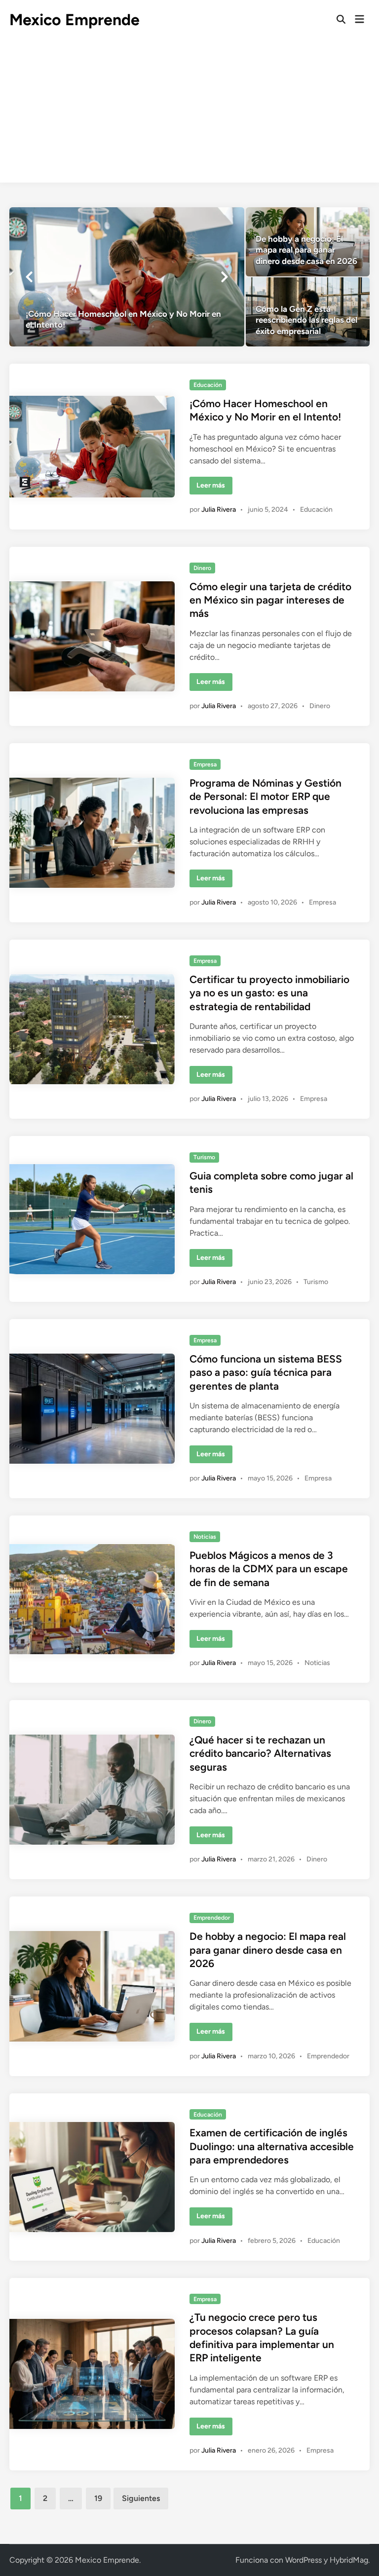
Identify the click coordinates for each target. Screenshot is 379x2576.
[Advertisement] (189, 114)
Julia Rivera (219, 510)
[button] (29, 277)
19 (98, 2498)
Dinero (202, 568)
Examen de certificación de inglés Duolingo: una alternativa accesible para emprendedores (272, 2146)
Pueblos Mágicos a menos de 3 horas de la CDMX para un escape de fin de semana (269, 1569)
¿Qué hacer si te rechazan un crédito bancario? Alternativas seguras (260, 1753)
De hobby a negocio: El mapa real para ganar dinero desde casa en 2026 (268, 1950)
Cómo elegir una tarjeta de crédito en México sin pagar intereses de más (270, 600)
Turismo (204, 1157)
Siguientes (141, 2498)
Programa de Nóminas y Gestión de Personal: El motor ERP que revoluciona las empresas (265, 796)
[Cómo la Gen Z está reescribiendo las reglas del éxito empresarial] (308, 312)
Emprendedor (212, 1918)
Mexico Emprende (75, 20)
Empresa (205, 764)
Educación (208, 385)
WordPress (303, 2560)
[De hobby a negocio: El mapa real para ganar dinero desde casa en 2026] (308, 242)
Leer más (214, 488)
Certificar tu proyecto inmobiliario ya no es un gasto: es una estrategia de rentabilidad (269, 993)
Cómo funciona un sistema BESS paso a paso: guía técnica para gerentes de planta (266, 1372)
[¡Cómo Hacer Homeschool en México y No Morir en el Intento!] (127, 277)
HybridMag (349, 2560)
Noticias (205, 1537)
